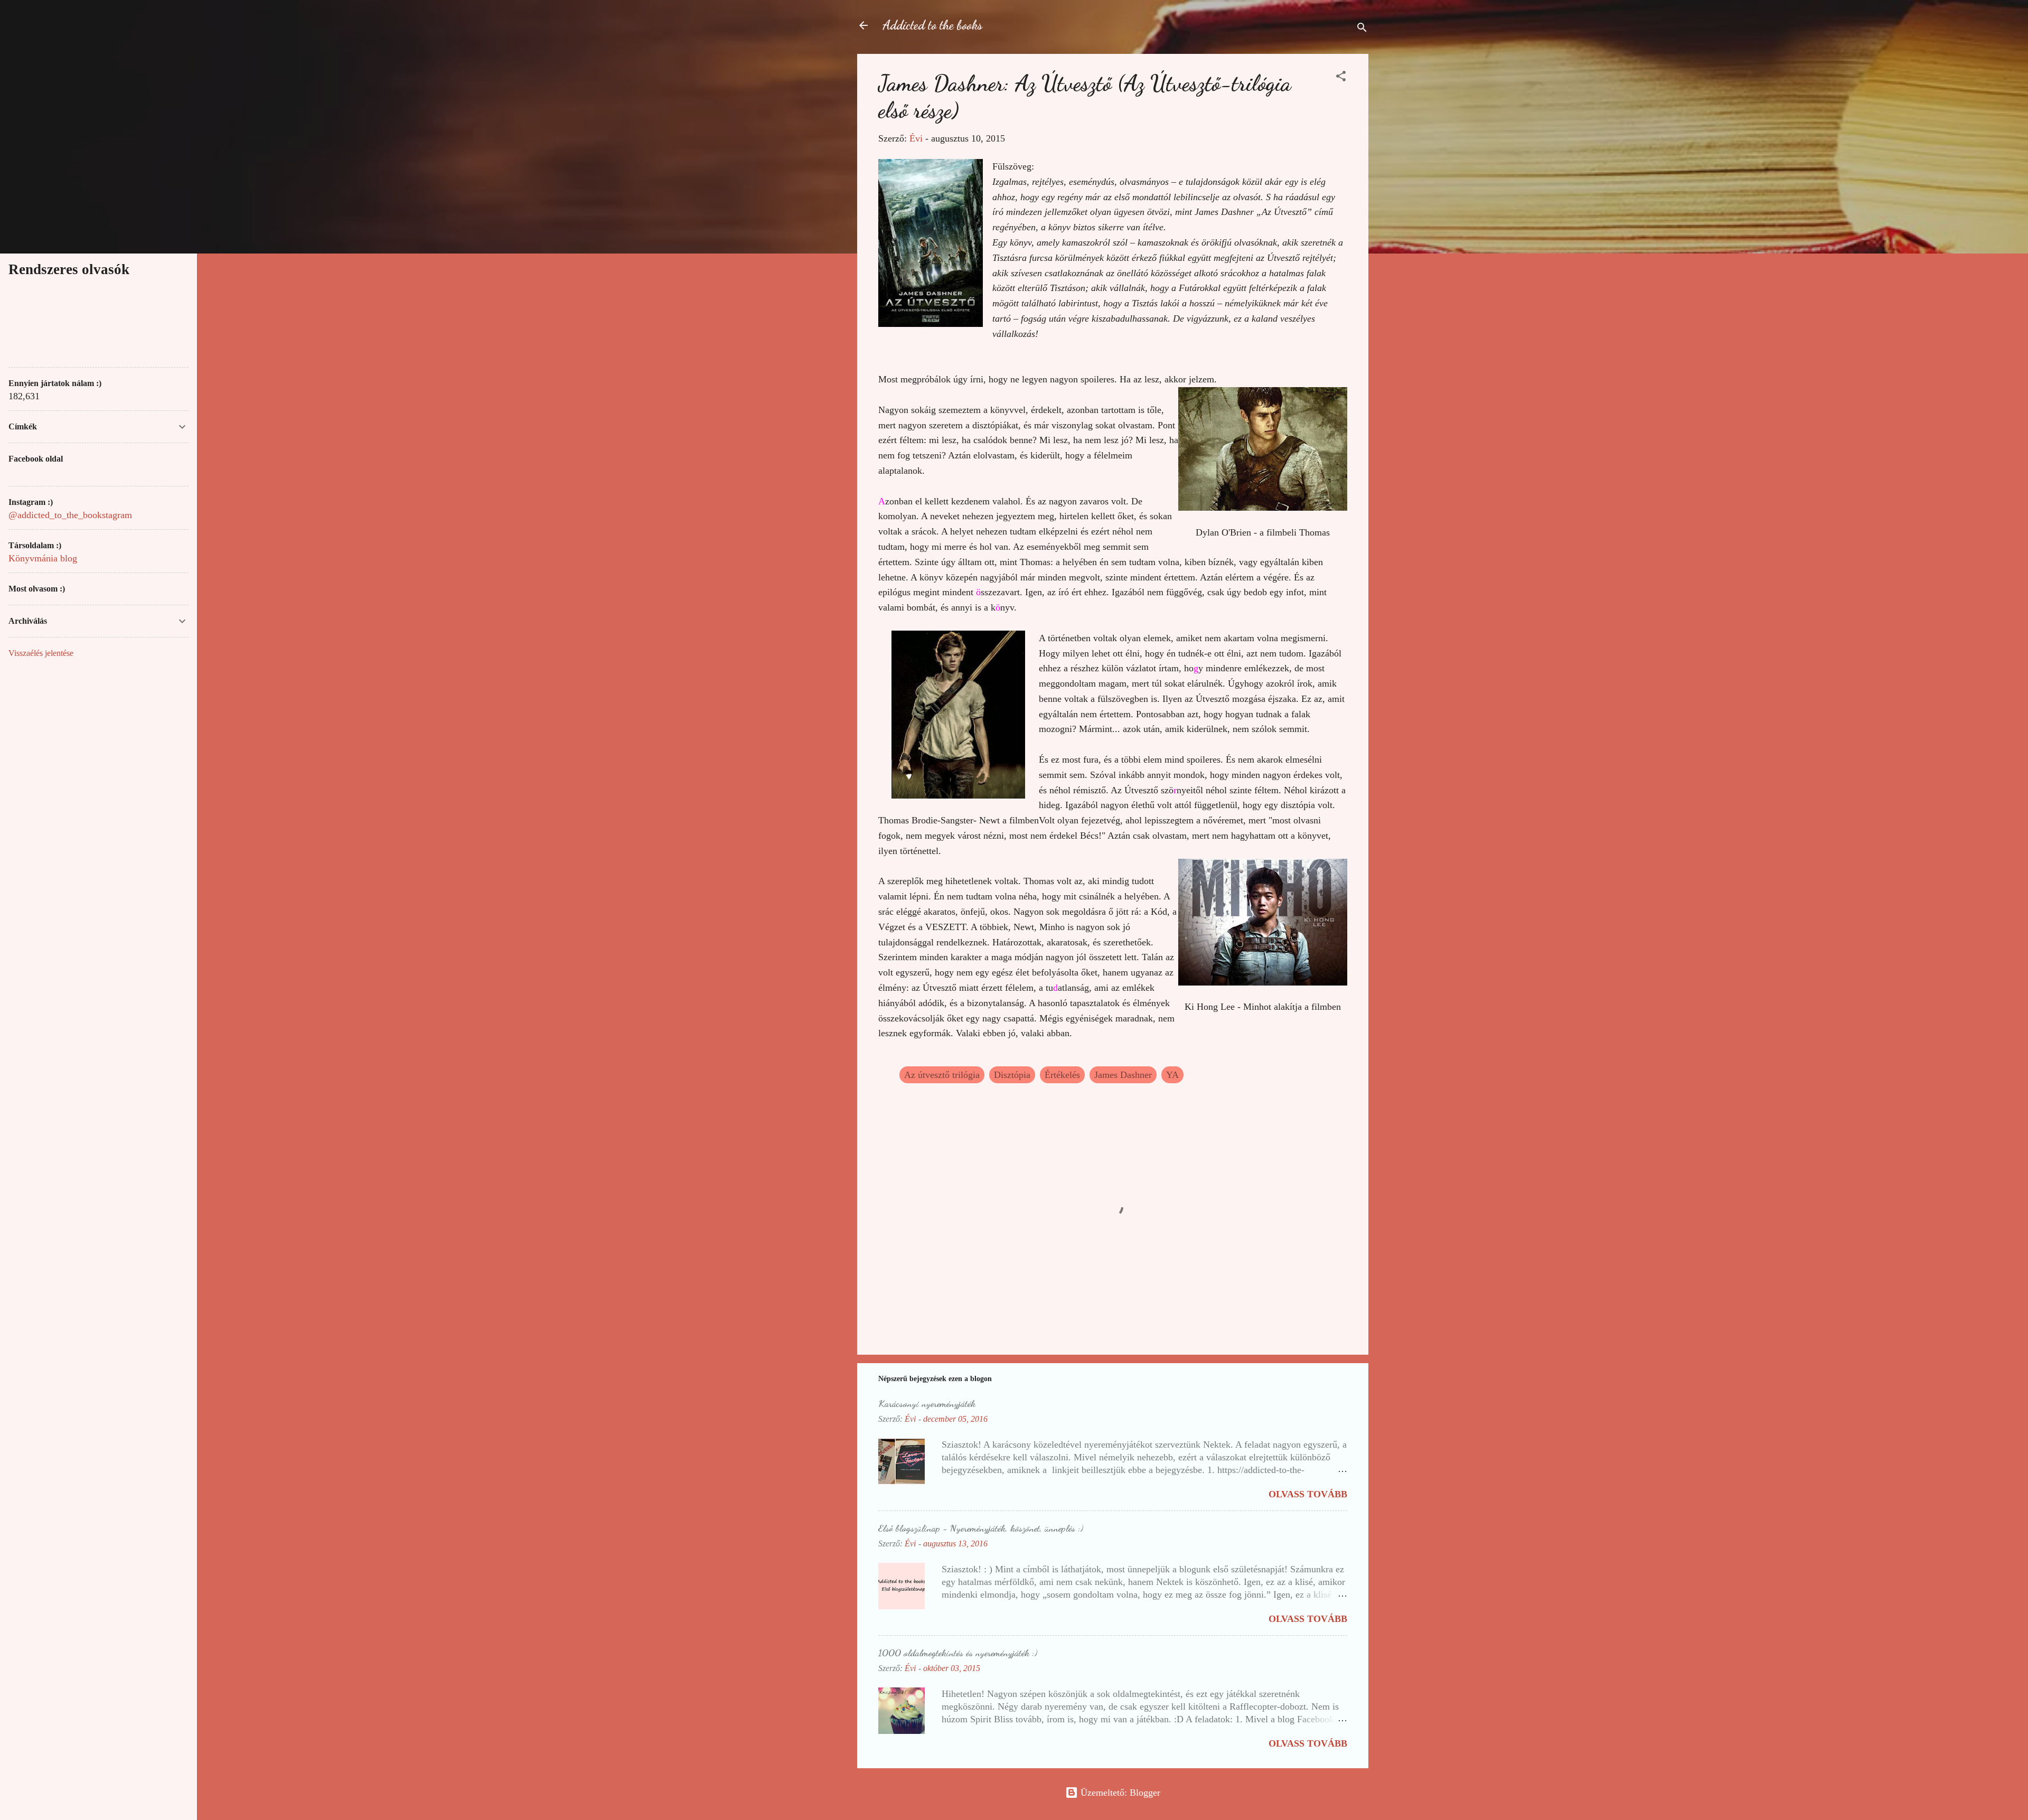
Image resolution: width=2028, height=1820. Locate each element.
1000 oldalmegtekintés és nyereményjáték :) (958, 1653)
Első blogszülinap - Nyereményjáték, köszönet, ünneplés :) (981, 1528)
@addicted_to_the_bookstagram (70, 515)
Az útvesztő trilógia (942, 1075)
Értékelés (1062, 1075)
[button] (1341, 78)
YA (1172, 1075)
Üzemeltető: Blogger (1119, 1793)
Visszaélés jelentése (41, 653)
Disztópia (1012, 1075)
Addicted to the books (932, 25)
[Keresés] (1362, 29)
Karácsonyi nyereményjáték (927, 1403)
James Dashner (1123, 1075)
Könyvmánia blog (43, 558)
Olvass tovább (1308, 1494)
